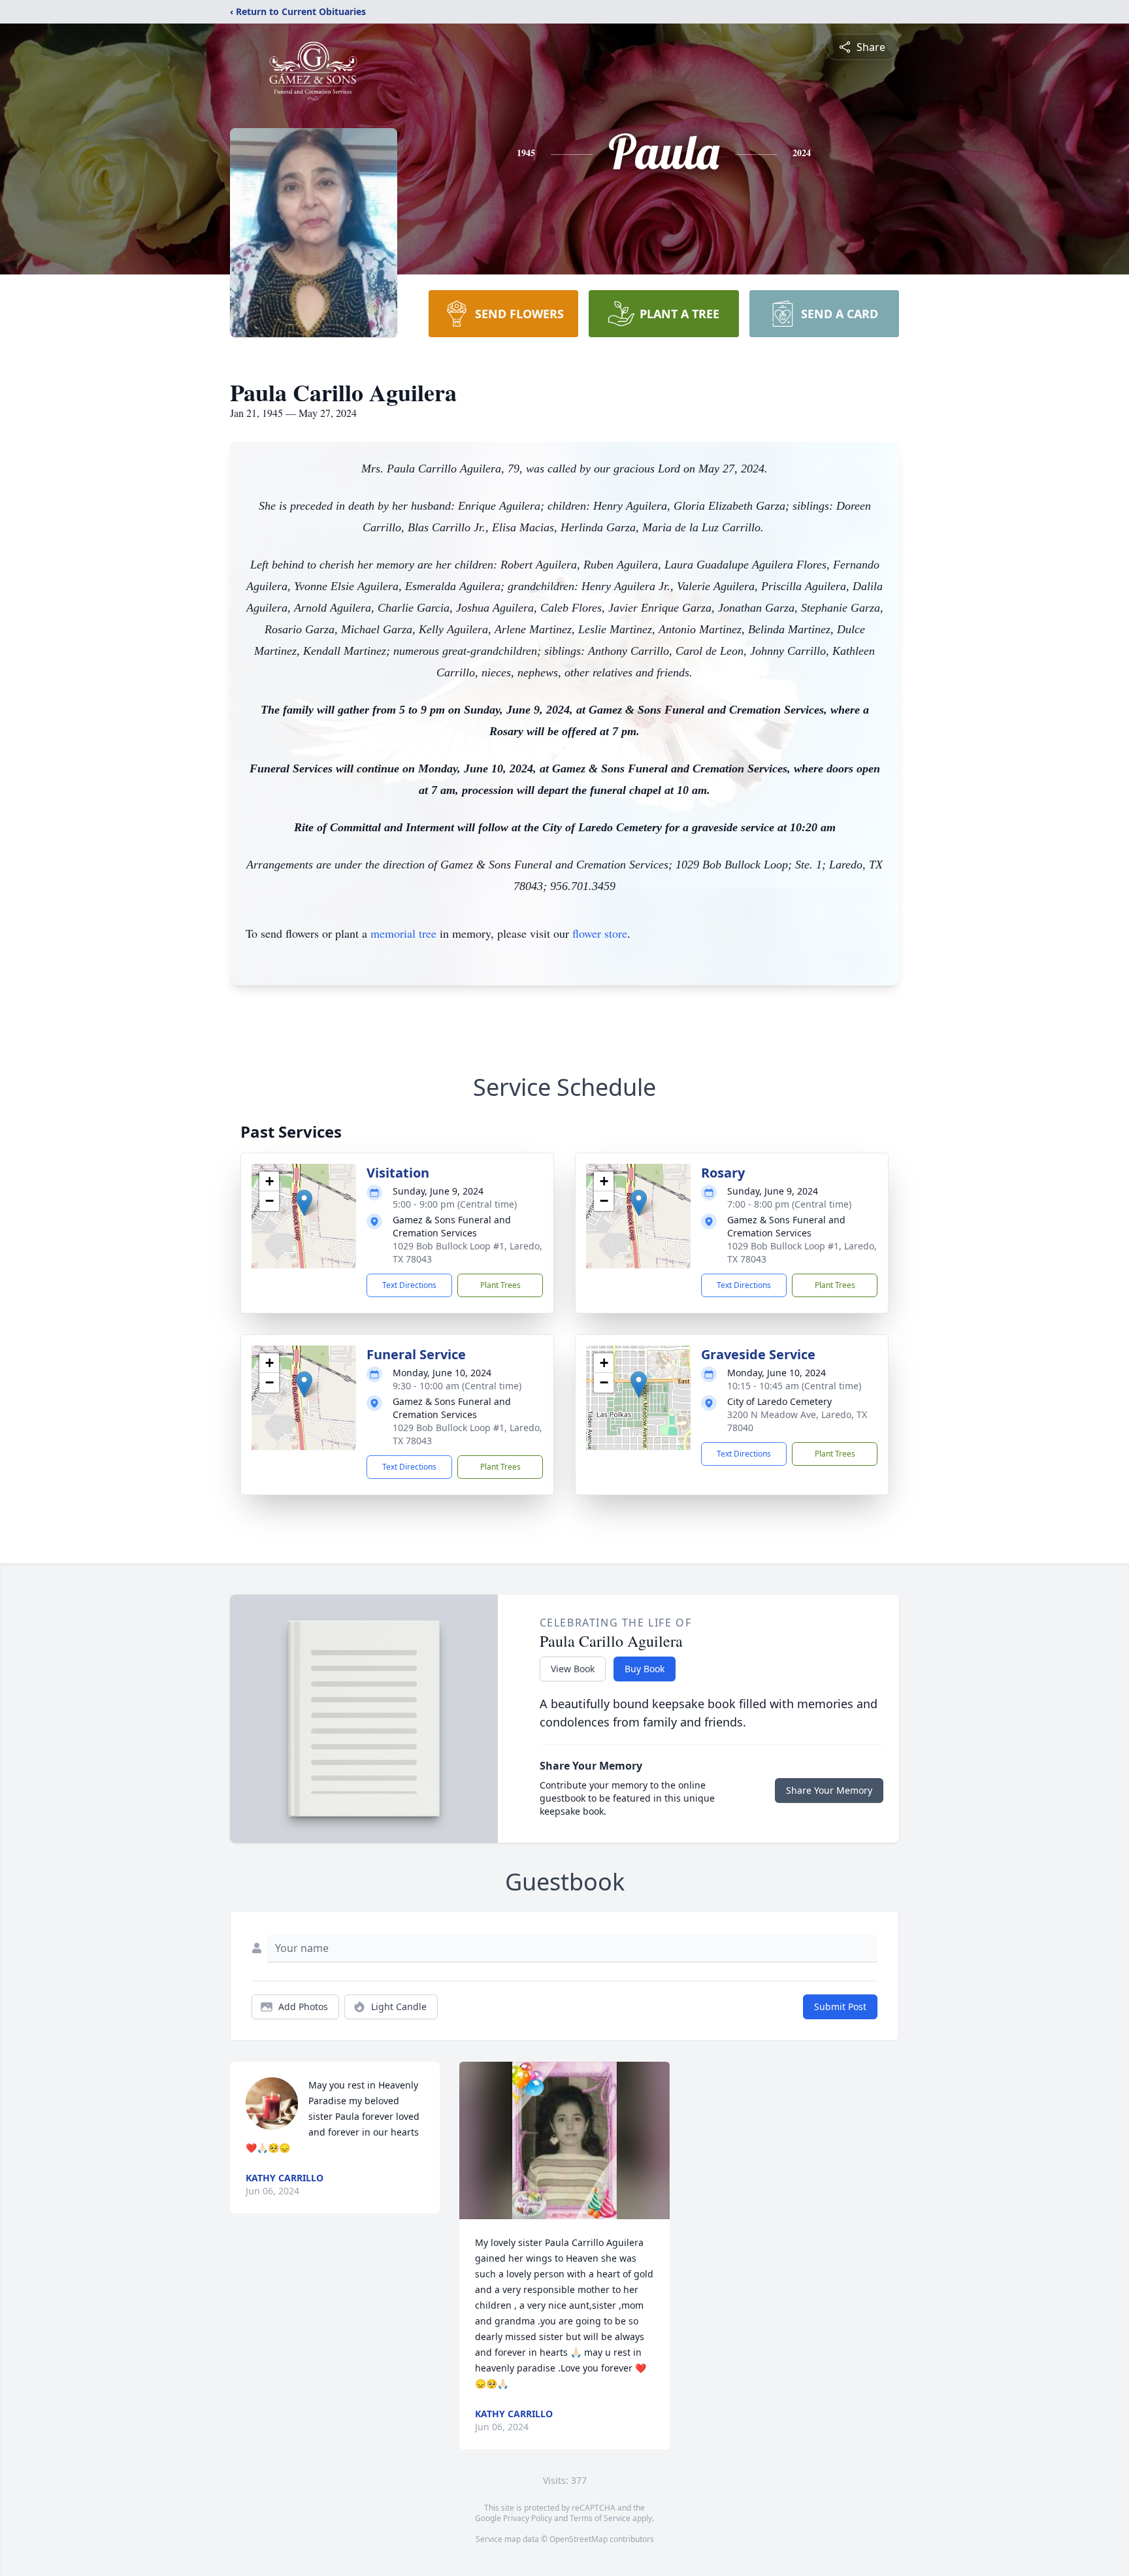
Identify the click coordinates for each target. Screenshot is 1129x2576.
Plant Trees (500, 1285)
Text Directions (409, 1285)
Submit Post (840, 2006)
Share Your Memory (829, 1790)
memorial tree (403, 933)
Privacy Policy (528, 2518)
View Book (573, 1669)
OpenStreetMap (579, 2539)
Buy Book (645, 1669)
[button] (304, 1203)
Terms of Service (600, 2518)
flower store (600, 933)
